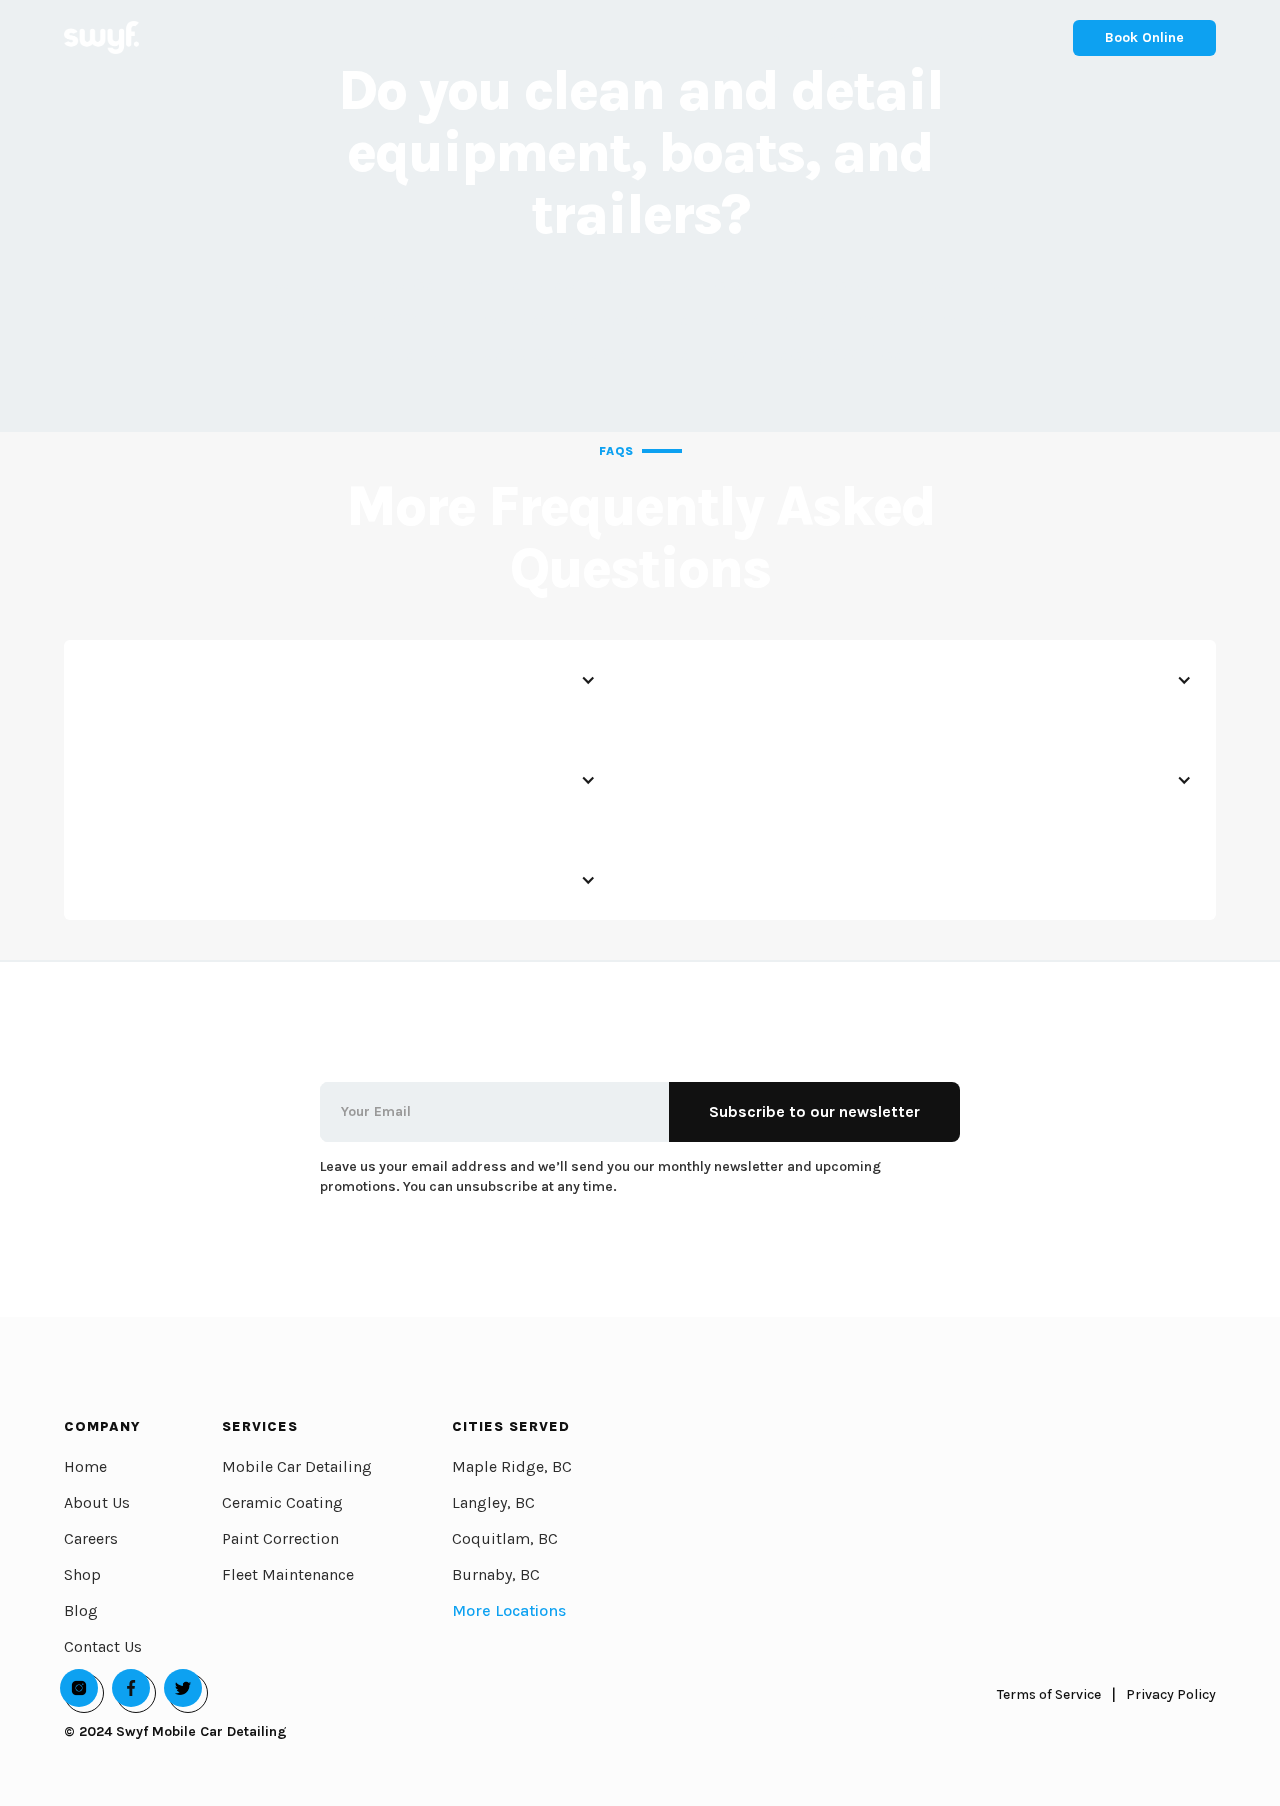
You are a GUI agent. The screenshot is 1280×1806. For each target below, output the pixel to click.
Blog (81, 1610)
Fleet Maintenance (288, 1574)
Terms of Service (1049, 1694)
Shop (82, 1574)
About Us (97, 1502)
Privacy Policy (1171, 1694)
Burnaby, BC (496, 1574)
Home (85, 1466)
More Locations (509, 1610)
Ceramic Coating (282, 1502)
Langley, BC (493, 1502)
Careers (91, 1538)
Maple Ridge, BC (512, 1466)
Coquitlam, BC (505, 1538)
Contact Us (103, 1646)
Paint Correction (280, 1538)
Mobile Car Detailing (297, 1466)
